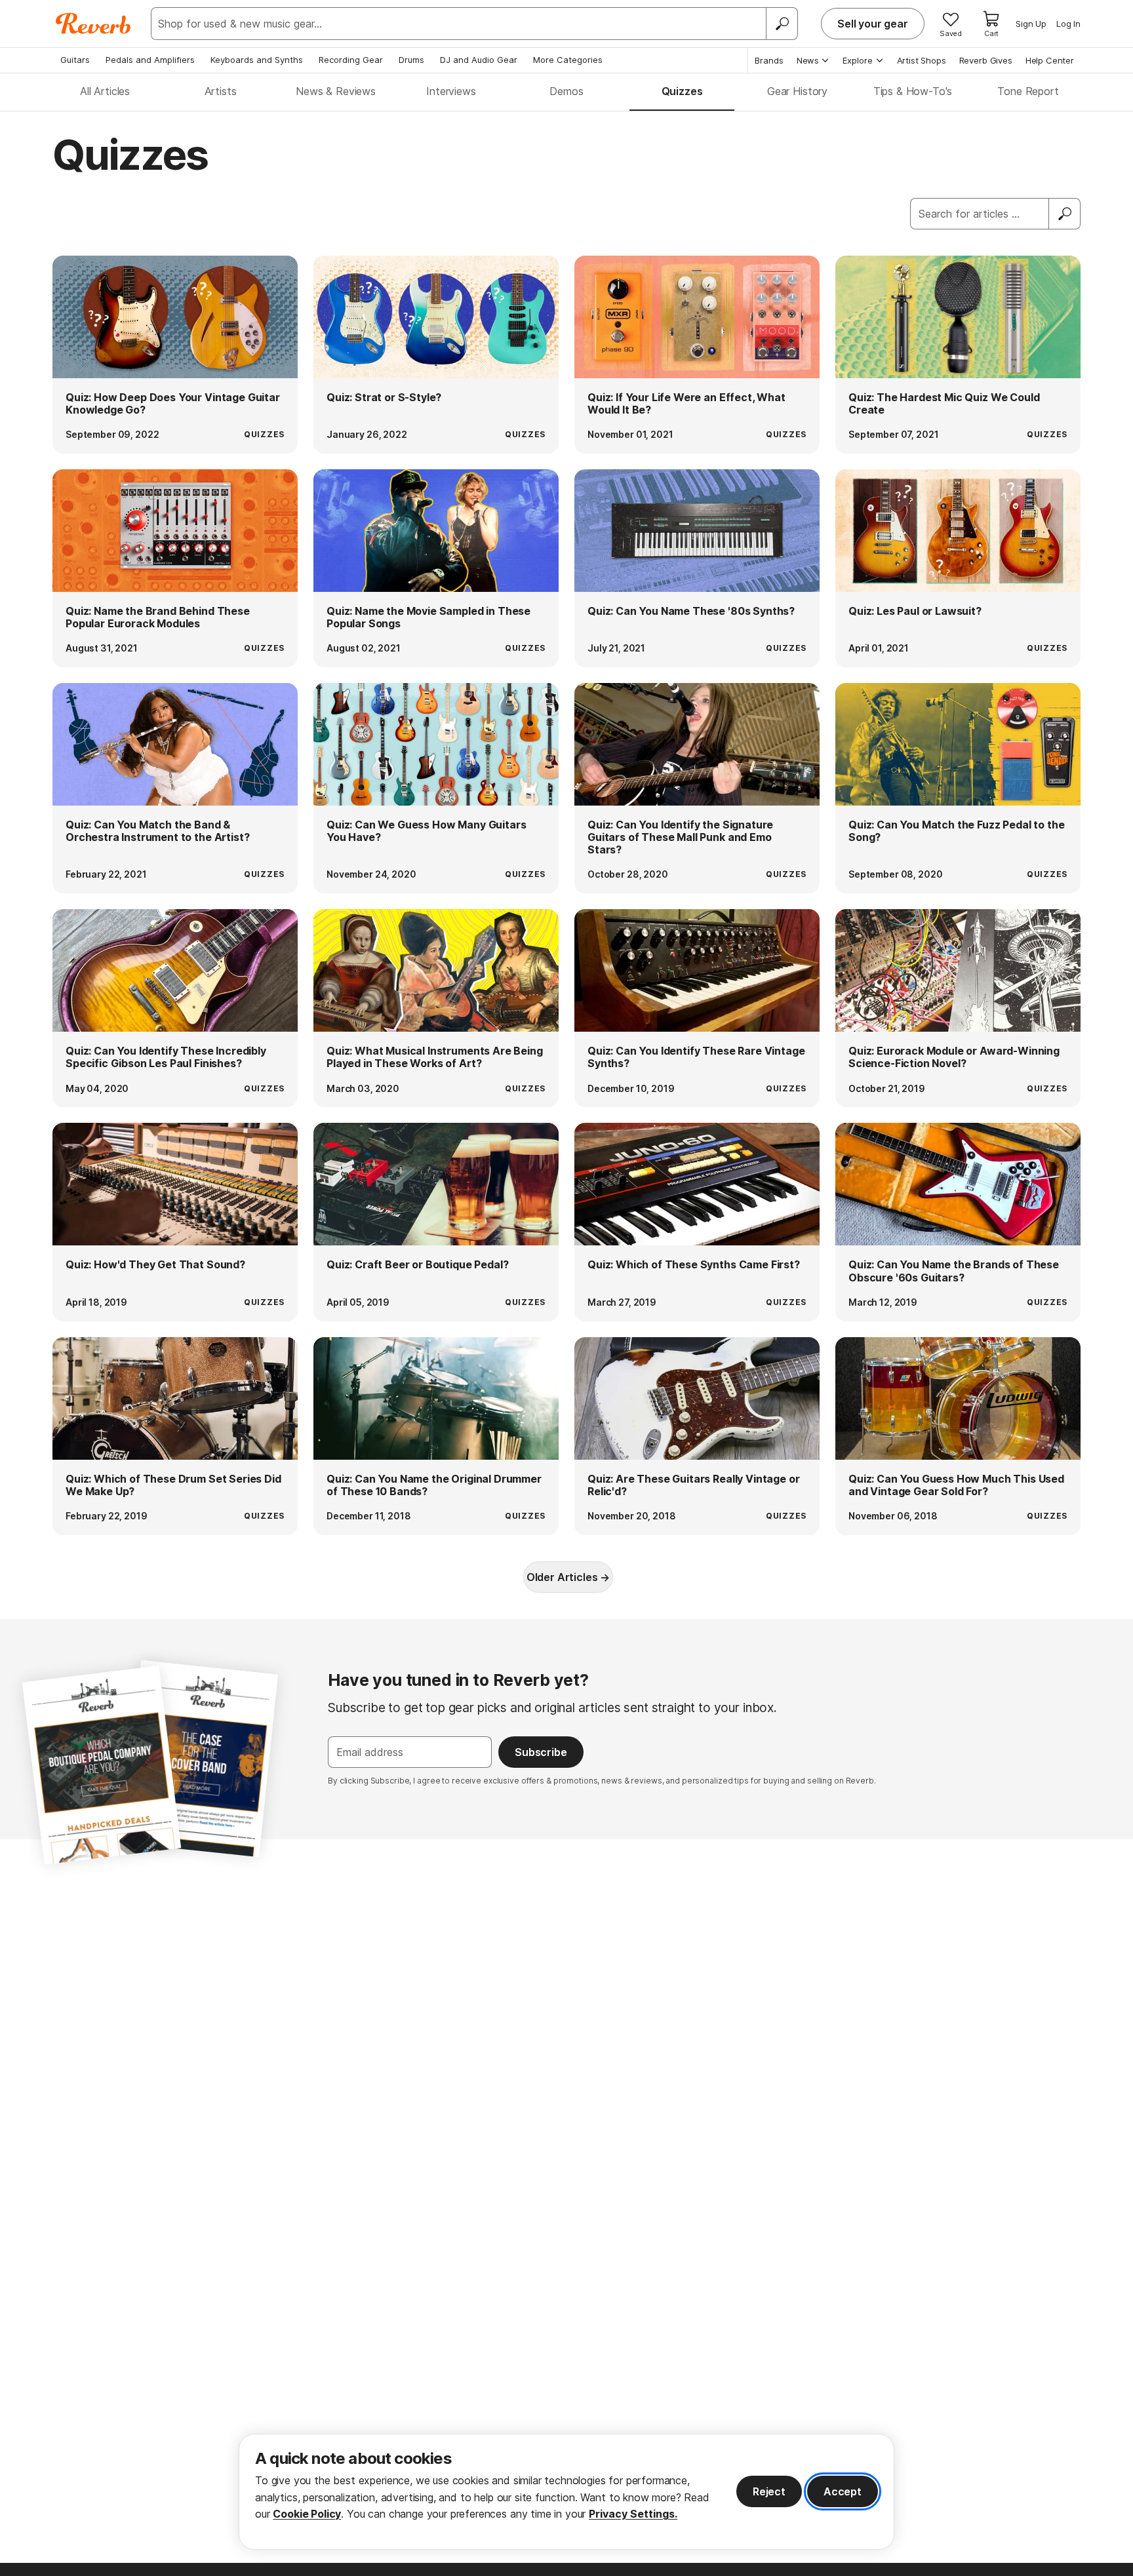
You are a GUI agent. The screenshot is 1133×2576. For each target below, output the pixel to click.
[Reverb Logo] (93, 24)
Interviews (451, 91)
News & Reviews (336, 91)
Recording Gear (351, 60)
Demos (566, 91)
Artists (221, 91)
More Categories (568, 60)
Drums (411, 60)
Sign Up (1031, 24)
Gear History (797, 91)
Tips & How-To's (913, 91)
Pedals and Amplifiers (150, 60)
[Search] (782, 24)
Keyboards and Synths (257, 60)
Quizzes (682, 91)
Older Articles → (568, 1577)
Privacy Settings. (633, 2514)
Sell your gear (873, 24)
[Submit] (1065, 214)
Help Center (1050, 60)
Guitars (75, 60)
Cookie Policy (307, 2514)
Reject (769, 2491)
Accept (843, 2491)
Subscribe (541, 1752)
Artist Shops (922, 60)
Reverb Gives (986, 60)
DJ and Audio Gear (479, 60)
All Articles (105, 91)
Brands (769, 60)
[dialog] (566, 2492)
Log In (1068, 24)
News (808, 60)
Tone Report (1028, 91)
